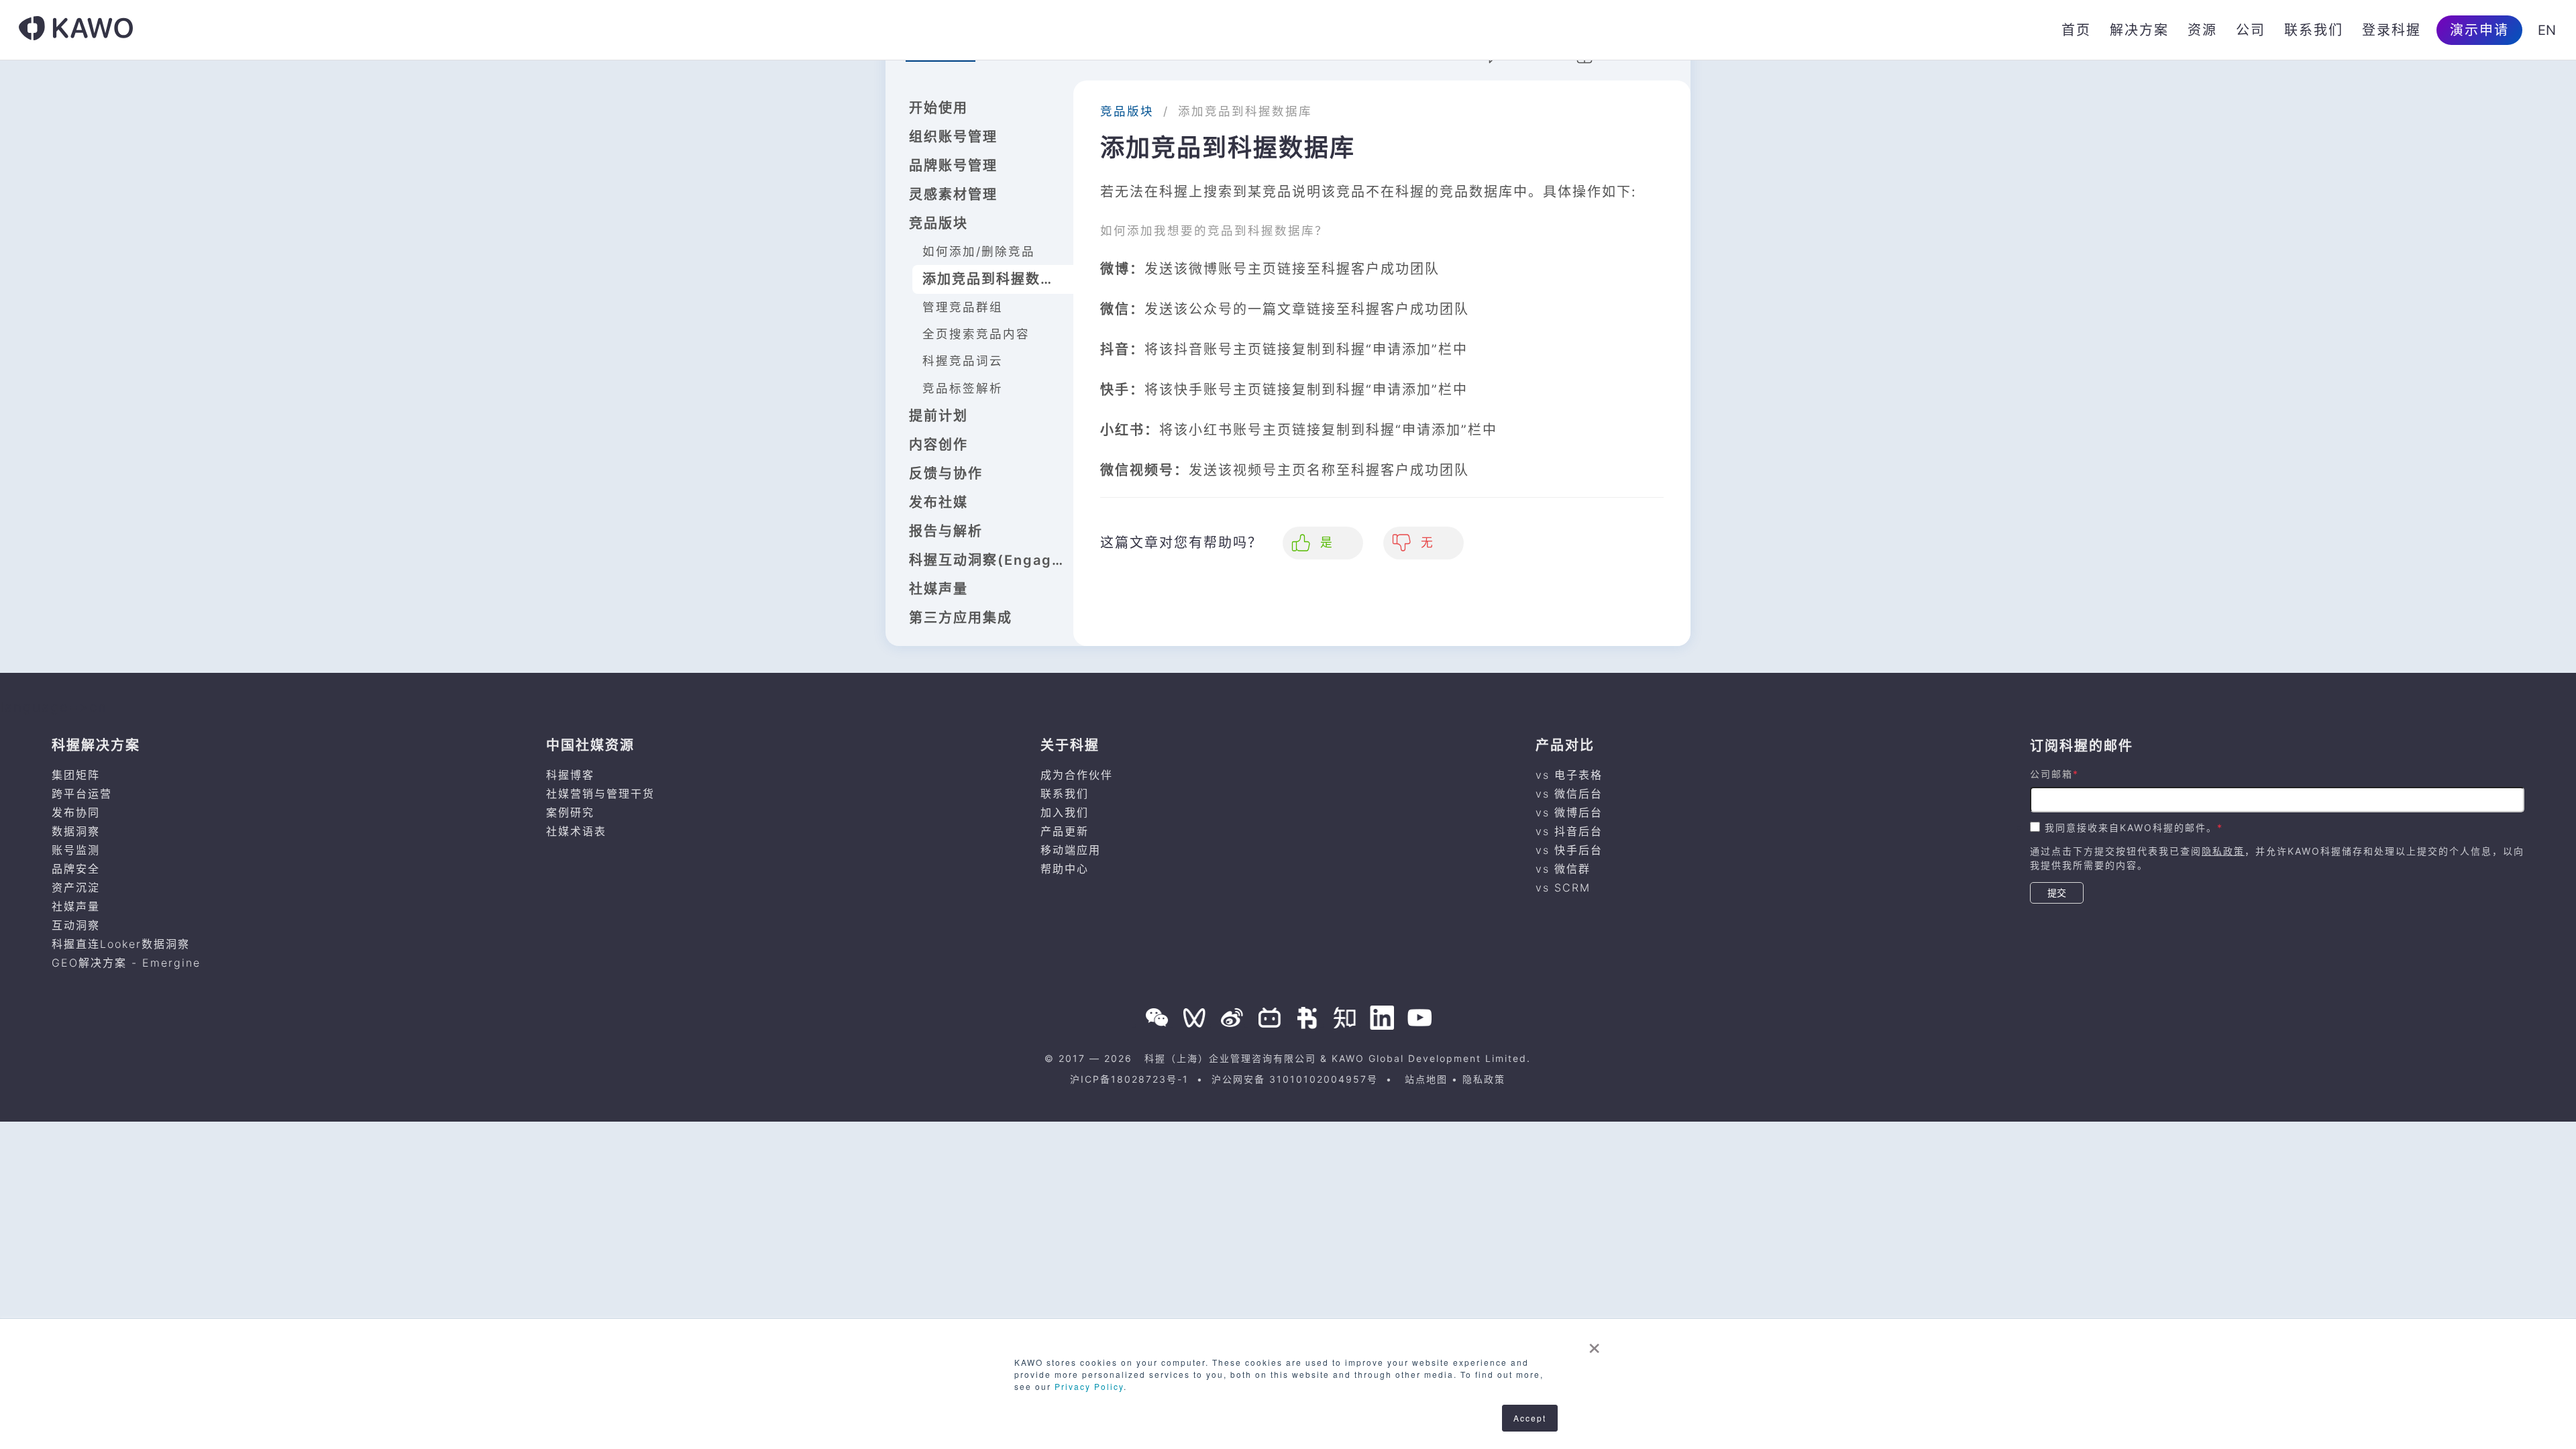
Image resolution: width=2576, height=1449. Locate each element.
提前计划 (938, 416)
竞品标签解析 (963, 388)
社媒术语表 (576, 831)
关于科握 (1070, 745)
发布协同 (76, 812)
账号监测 (76, 850)
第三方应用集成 (961, 618)
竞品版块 (938, 223)
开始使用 (938, 108)
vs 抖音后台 (1569, 831)
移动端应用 (1071, 850)
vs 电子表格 (1569, 775)
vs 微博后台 (1569, 812)
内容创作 (938, 445)
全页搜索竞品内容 (976, 334)
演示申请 (2479, 30)
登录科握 (2392, 30)
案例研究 (570, 812)
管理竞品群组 (963, 307)
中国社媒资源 (590, 745)
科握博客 (570, 775)
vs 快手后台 (1569, 850)
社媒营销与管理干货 (600, 794)
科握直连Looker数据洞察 (121, 944)
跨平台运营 (82, 794)
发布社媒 (938, 502)
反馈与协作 (946, 474)
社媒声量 (938, 589)
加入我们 (1065, 812)
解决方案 (2139, 30)
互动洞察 (76, 925)
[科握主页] (76, 30)
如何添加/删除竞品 (979, 251)
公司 (2251, 30)
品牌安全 (76, 869)
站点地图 (1426, 1079)
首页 (2076, 30)
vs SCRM (1563, 888)
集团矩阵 (76, 775)
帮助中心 (1065, 869)
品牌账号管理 (953, 166)
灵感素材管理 (953, 195)
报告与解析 (946, 531)
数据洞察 (76, 831)
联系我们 (2314, 30)
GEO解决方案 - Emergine (126, 963)
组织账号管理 (953, 137)
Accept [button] (1530, 1418)
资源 (2202, 30)
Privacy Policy (1089, 1386)
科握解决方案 (96, 745)
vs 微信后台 (1569, 794)
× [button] (1595, 1344)
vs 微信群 (1563, 869)
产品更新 (1065, 831)
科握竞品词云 (963, 361)
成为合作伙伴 (1077, 775)
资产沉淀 (76, 888)
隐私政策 (2223, 851)
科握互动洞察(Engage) (988, 560)
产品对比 (1565, 745)
